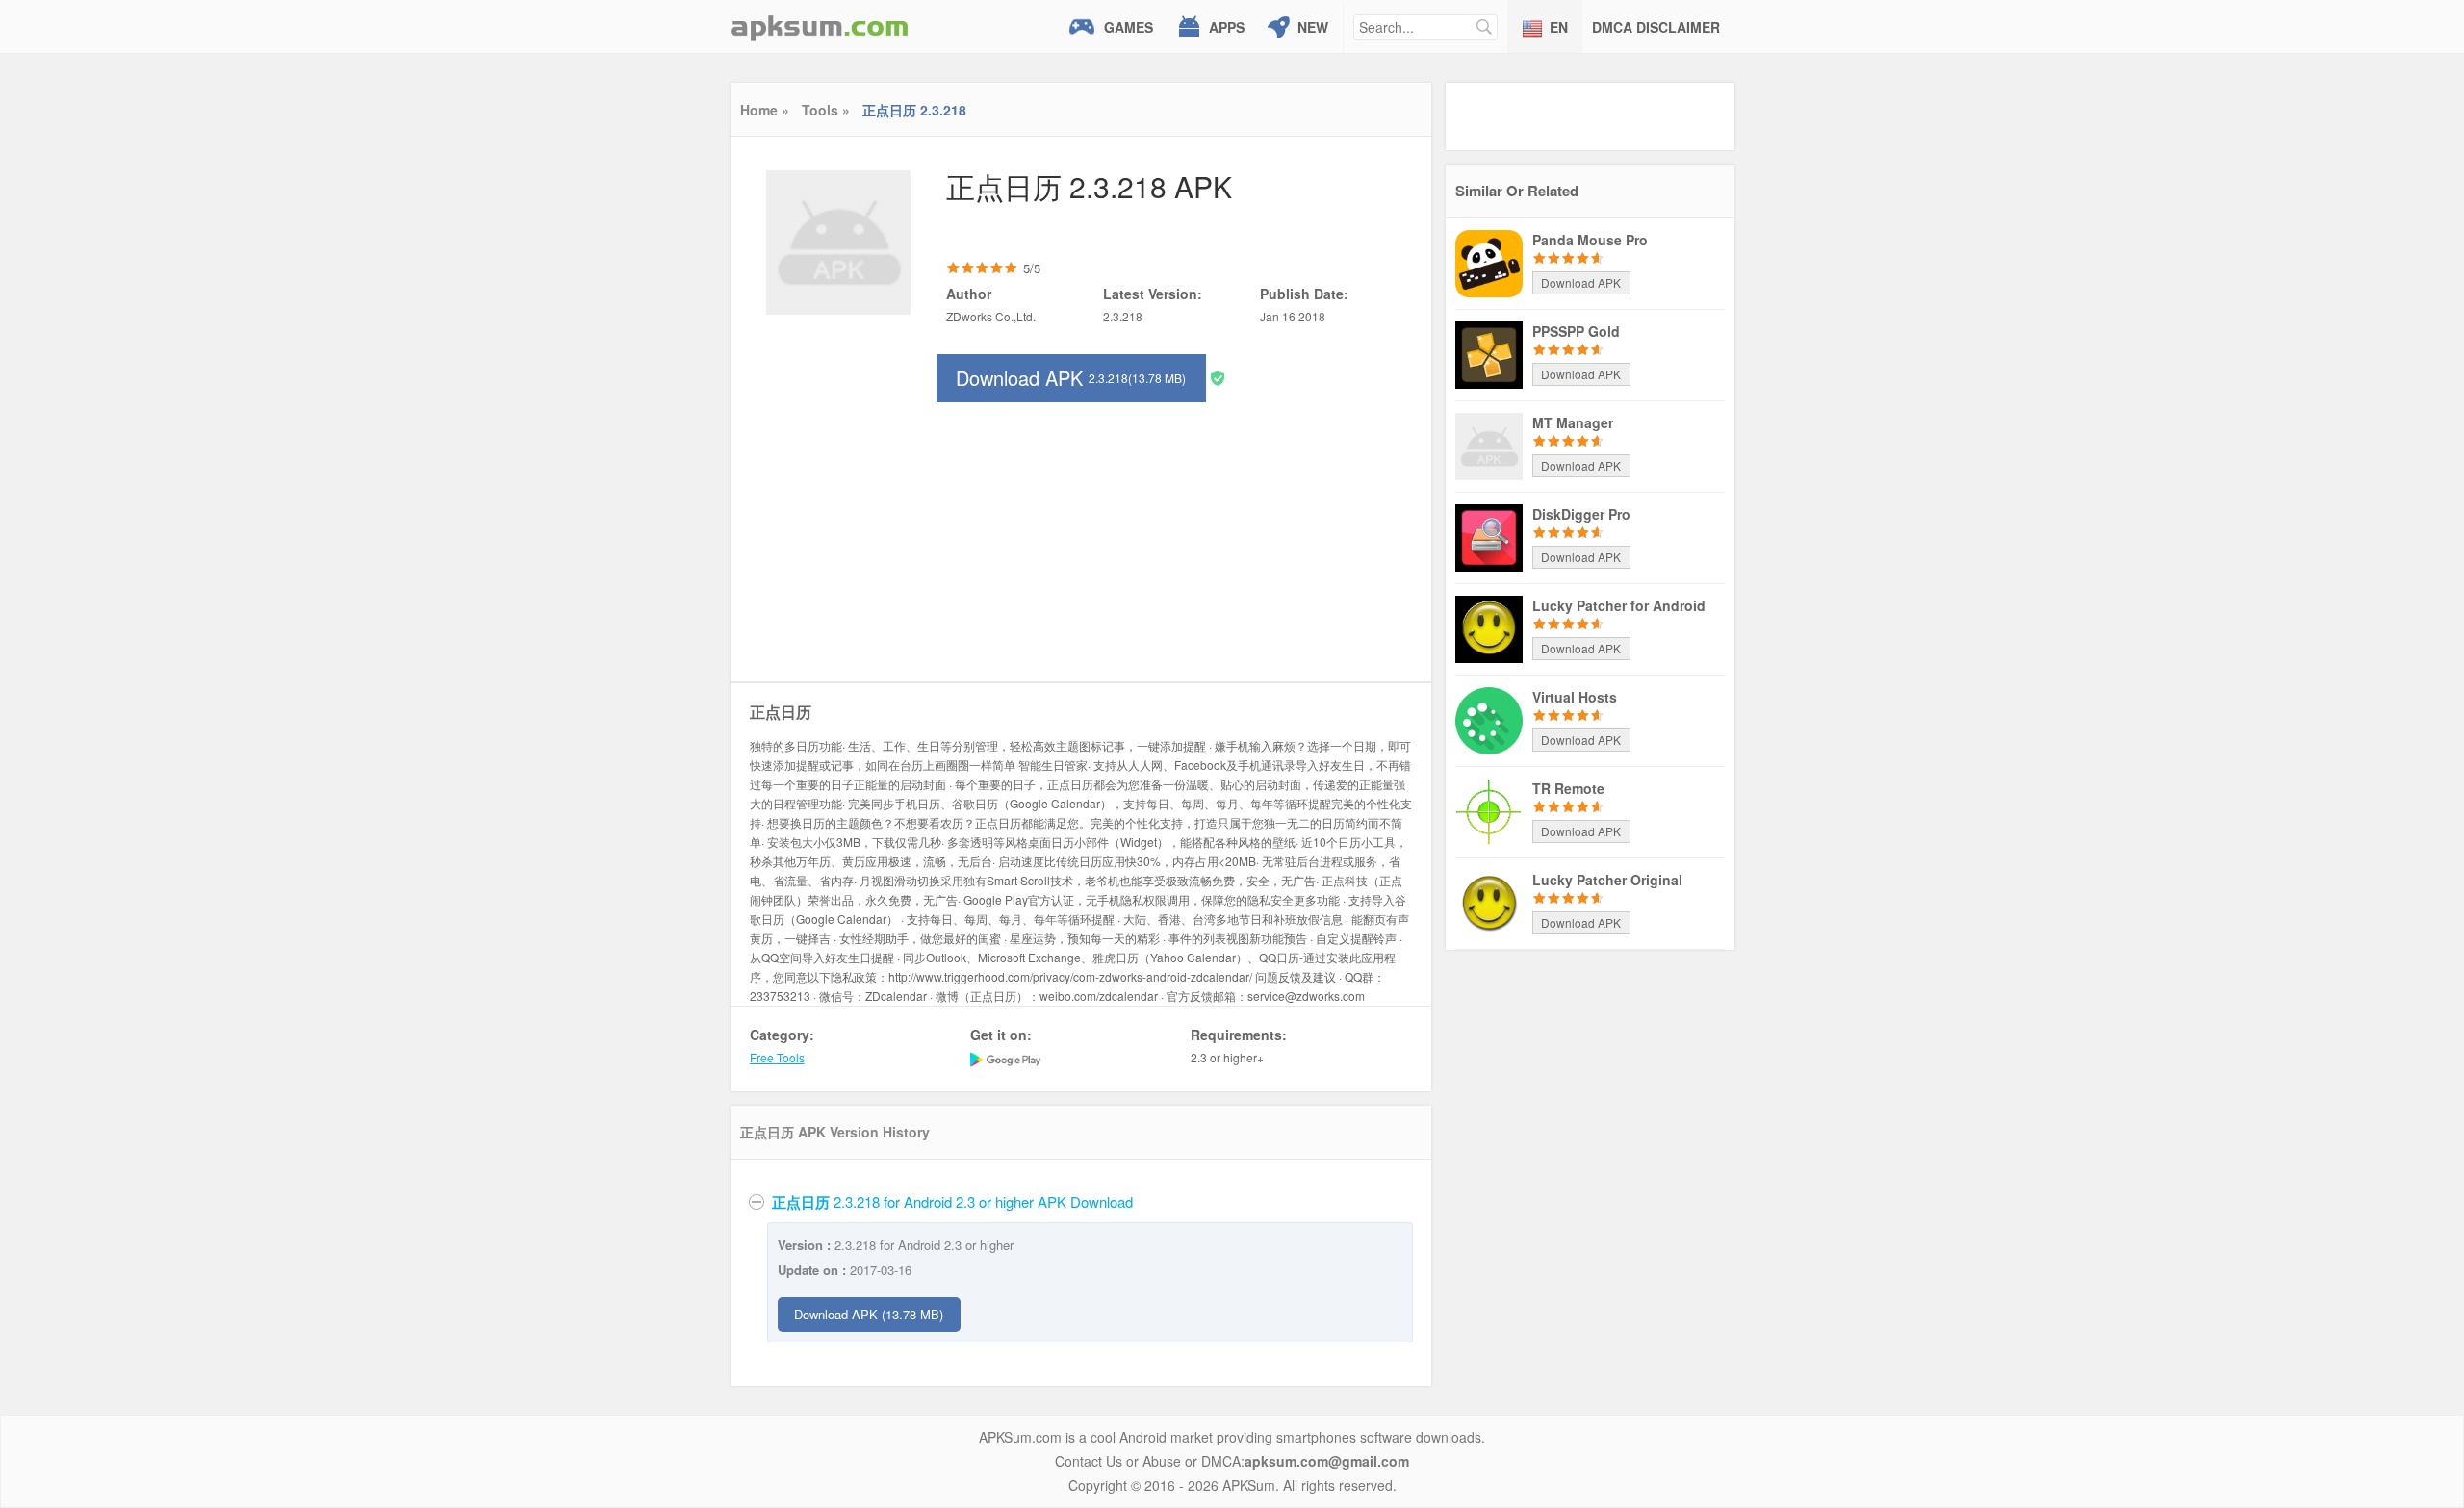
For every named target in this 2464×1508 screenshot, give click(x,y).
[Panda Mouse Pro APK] (1489, 262)
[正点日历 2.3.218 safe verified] (1218, 377)
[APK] (820, 26)
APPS (1227, 27)
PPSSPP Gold (1576, 331)
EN (1559, 27)
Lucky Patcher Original (1607, 880)
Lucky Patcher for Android (1619, 605)
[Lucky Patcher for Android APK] (1489, 627)
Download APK (1071, 378)
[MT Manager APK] (1489, 445)
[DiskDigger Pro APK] (1489, 536)
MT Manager (1573, 422)
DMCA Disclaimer (1656, 27)
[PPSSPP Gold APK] (1489, 353)
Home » (765, 110)
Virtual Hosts (1575, 697)
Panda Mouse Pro (1590, 240)
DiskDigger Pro (1581, 514)
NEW (1313, 27)
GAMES (1129, 27)
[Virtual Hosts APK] (1489, 719)
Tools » (826, 110)
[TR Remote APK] (1489, 810)
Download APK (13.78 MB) (869, 1314)
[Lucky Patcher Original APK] (1489, 902)
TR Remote (1568, 788)
